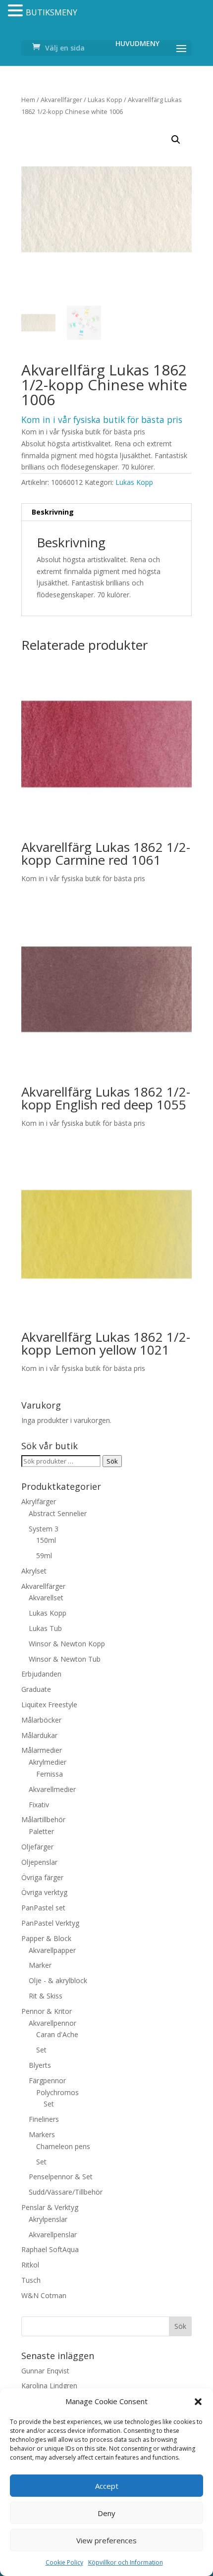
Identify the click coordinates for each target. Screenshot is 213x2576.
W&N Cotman (44, 2295)
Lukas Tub (45, 1628)
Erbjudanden (41, 1674)
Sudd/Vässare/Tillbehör (66, 2192)
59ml (44, 1555)
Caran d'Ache (57, 2034)
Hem (28, 100)
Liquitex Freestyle (49, 1705)
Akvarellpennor (53, 2023)
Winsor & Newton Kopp (67, 1644)
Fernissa (50, 1774)
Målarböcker (41, 1720)
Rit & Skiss (46, 1996)
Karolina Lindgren (49, 2386)
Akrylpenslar (48, 2219)
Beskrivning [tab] (53, 512)
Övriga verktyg (44, 1892)
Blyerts (40, 2065)
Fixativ (39, 1805)
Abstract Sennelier (58, 1513)
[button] (198, 2402)
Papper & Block (46, 1938)
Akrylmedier (48, 1762)
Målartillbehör (43, 1819)
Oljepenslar (39, 1862)
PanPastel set (43, 1908)
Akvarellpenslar (53, 2234)
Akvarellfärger (61, 100)
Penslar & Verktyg (50, 2207)
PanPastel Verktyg (50, 1923)
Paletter (41, 1831)
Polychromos (57, 2092)
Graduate (36, 1689)
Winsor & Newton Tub (65, 1659)
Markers (42, 2134)
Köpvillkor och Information (126, 2562)
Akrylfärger (39, 1501)
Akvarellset (46, 1598)
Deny (106, 2513)
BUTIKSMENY (52, 12)
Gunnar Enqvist (45, 2371)
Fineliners (44, 2119)
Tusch (31, 2280)
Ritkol (30, 2265)
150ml (46, 1540)
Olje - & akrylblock (58, 1980)
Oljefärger (37, 1847)
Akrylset (34, 1571)
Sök (112, 1461)
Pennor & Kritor (47, 2011)
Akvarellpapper (52, 1950)
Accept (107, 2486)
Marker (40, 1965)
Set (41, 2050)
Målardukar (39, 1735)
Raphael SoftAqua (50, 2249)
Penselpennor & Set (61, 2177)
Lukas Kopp (105, 100)
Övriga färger (42, 1877)
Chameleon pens (63, 2146)
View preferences (106, 2540)
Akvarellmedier (52, 1789)
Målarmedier (42, 1750)
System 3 (44, 1529)
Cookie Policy (64, 2562)
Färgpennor (47, 2080)
